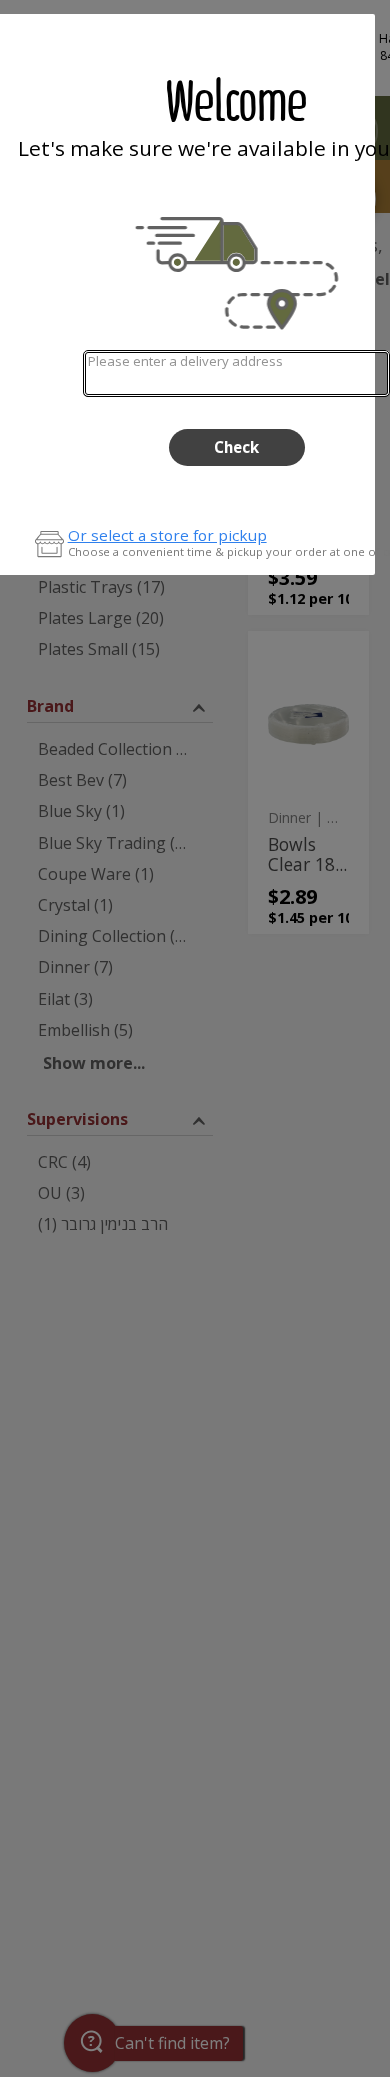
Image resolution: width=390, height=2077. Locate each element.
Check (236, 447)
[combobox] (236, 373)
